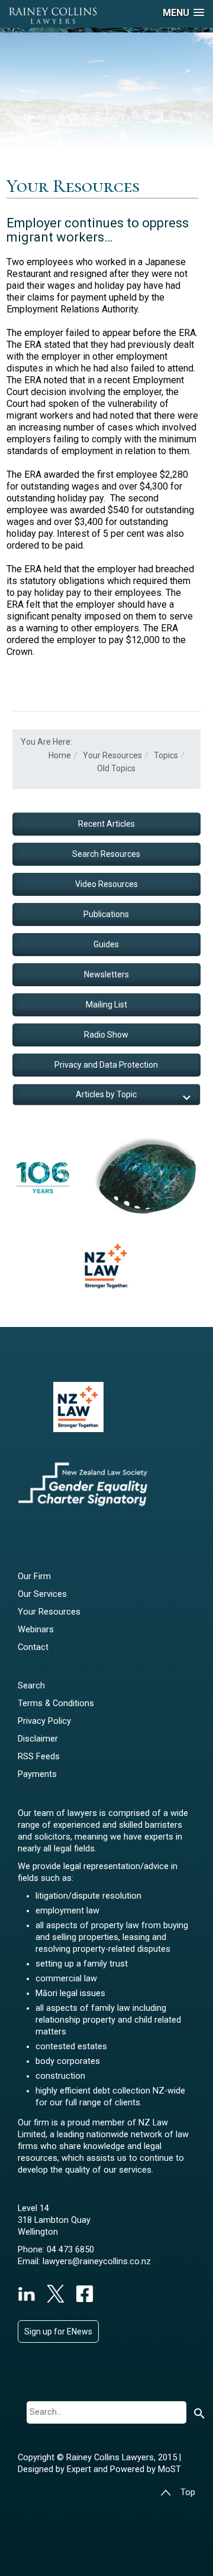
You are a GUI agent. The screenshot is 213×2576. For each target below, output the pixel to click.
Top (188, 2492)
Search (31, 1686)
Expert (80, 2469)
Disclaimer (38, 1739)
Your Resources (49, 1612)
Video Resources (106, 884)
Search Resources (106, 854)
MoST (170, 2469)
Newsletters (106, 974)
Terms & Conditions (56, 1703)
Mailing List (106, 1005)
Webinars (36, 1630)
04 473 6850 (70, 2250)
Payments (37, 1774)
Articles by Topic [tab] (106, 1094)
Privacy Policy (44, 1721)
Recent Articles (106, 824)
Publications (106, 914)
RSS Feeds (39, 1757)
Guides (106, 944)
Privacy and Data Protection (106, 1065)
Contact (33, 1647)
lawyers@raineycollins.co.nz (97, 2262)
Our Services (42, 1594)
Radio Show (106, 1035)
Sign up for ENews (58, 2332)
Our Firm (34, 1576)
